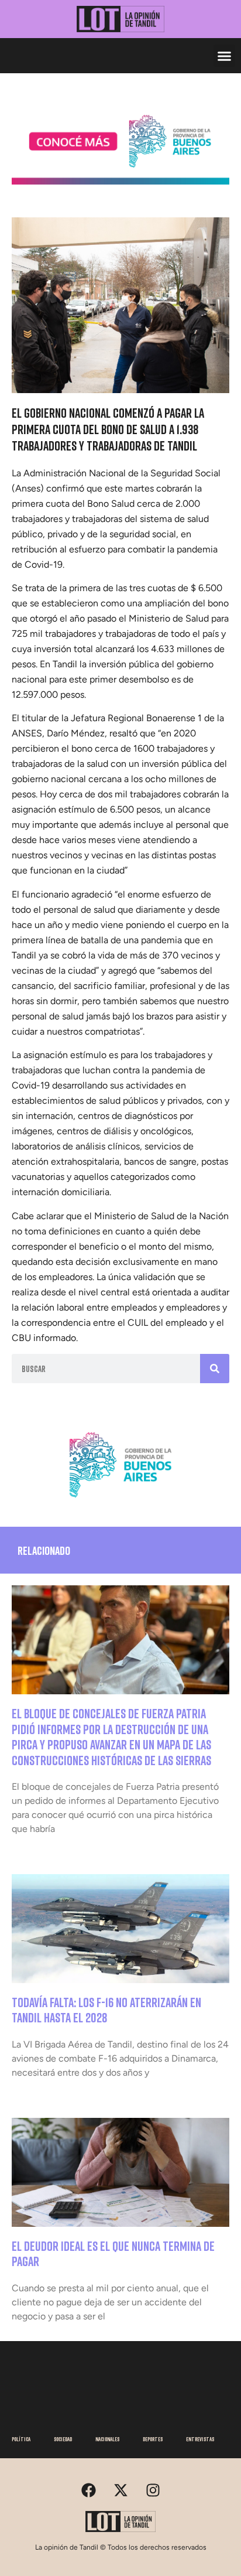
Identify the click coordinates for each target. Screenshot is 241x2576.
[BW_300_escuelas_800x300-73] (120, 181)
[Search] (215, 1369)
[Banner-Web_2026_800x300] (120, 1502)
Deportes (153, 2439)
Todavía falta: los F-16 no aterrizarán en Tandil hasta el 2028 (106, 2010)
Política (21, 2439)
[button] (225, 56)
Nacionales (107, 2439)
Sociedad (63, 2439)
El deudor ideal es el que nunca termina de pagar (113, 2253)
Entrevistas (200, 2439)
